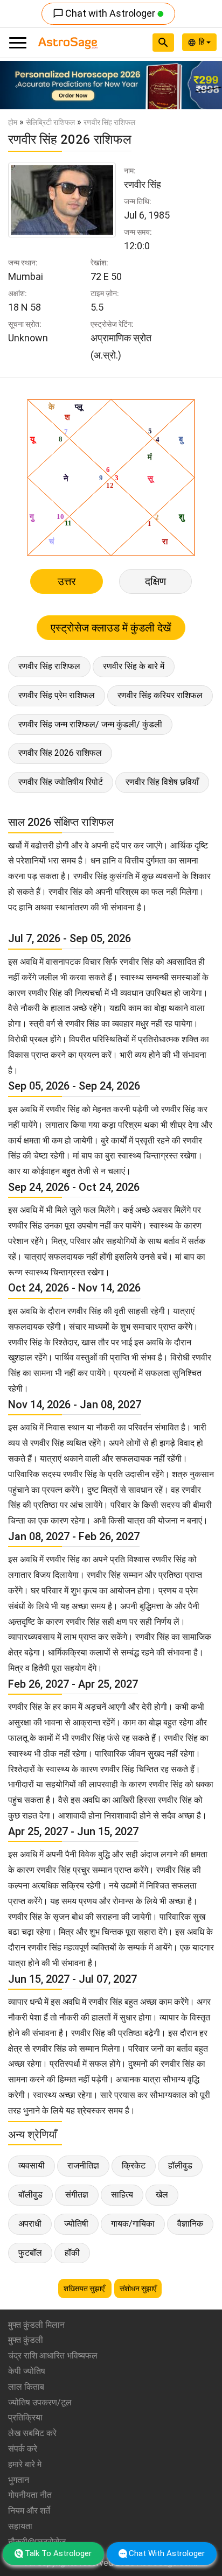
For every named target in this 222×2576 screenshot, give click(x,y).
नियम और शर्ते (29, 2511)
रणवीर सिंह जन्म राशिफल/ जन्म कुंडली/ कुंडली (90, 724)
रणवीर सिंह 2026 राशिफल (60, 753)
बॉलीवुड (30, 2195)
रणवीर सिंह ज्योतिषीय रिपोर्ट (61, 782)
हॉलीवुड (180, 2166)
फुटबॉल (30, 2253)
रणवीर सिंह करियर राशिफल (160, 695)
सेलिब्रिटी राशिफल (50, 122)
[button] (17, 85)
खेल (162, 2195)
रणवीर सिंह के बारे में (134, 666)
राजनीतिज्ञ (83, 2166)
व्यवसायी (32, 2166)
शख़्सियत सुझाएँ (85, 2289)
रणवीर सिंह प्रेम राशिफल (57, 695)
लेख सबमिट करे (32, 2433)
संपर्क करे (23, 2449)
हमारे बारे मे (25, 2464)
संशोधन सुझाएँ (138, 2289)
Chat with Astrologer (105, 13)
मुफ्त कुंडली (26, 2340)
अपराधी (30, 2224)
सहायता (20, 2526)
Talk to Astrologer (58, 2553)
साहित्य (122, 2195)
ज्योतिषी (76, 2224)
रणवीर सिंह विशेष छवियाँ (162, 782)
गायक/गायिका (133, 2224)
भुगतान (19, 2480)
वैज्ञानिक (190, 2224)
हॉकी (72, 2253)
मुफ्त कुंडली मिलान (36, 2325)
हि (203, 42)
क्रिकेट (134, 2166)
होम (13, 122)
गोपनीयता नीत (30, 2495)
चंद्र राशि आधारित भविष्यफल (53, 2356)
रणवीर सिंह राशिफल (49, 666)
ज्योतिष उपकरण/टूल (40, 2402)
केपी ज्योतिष (27, 2371)
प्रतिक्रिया (25, 2417)
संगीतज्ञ (77, 2195)
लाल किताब (26, 2387)
